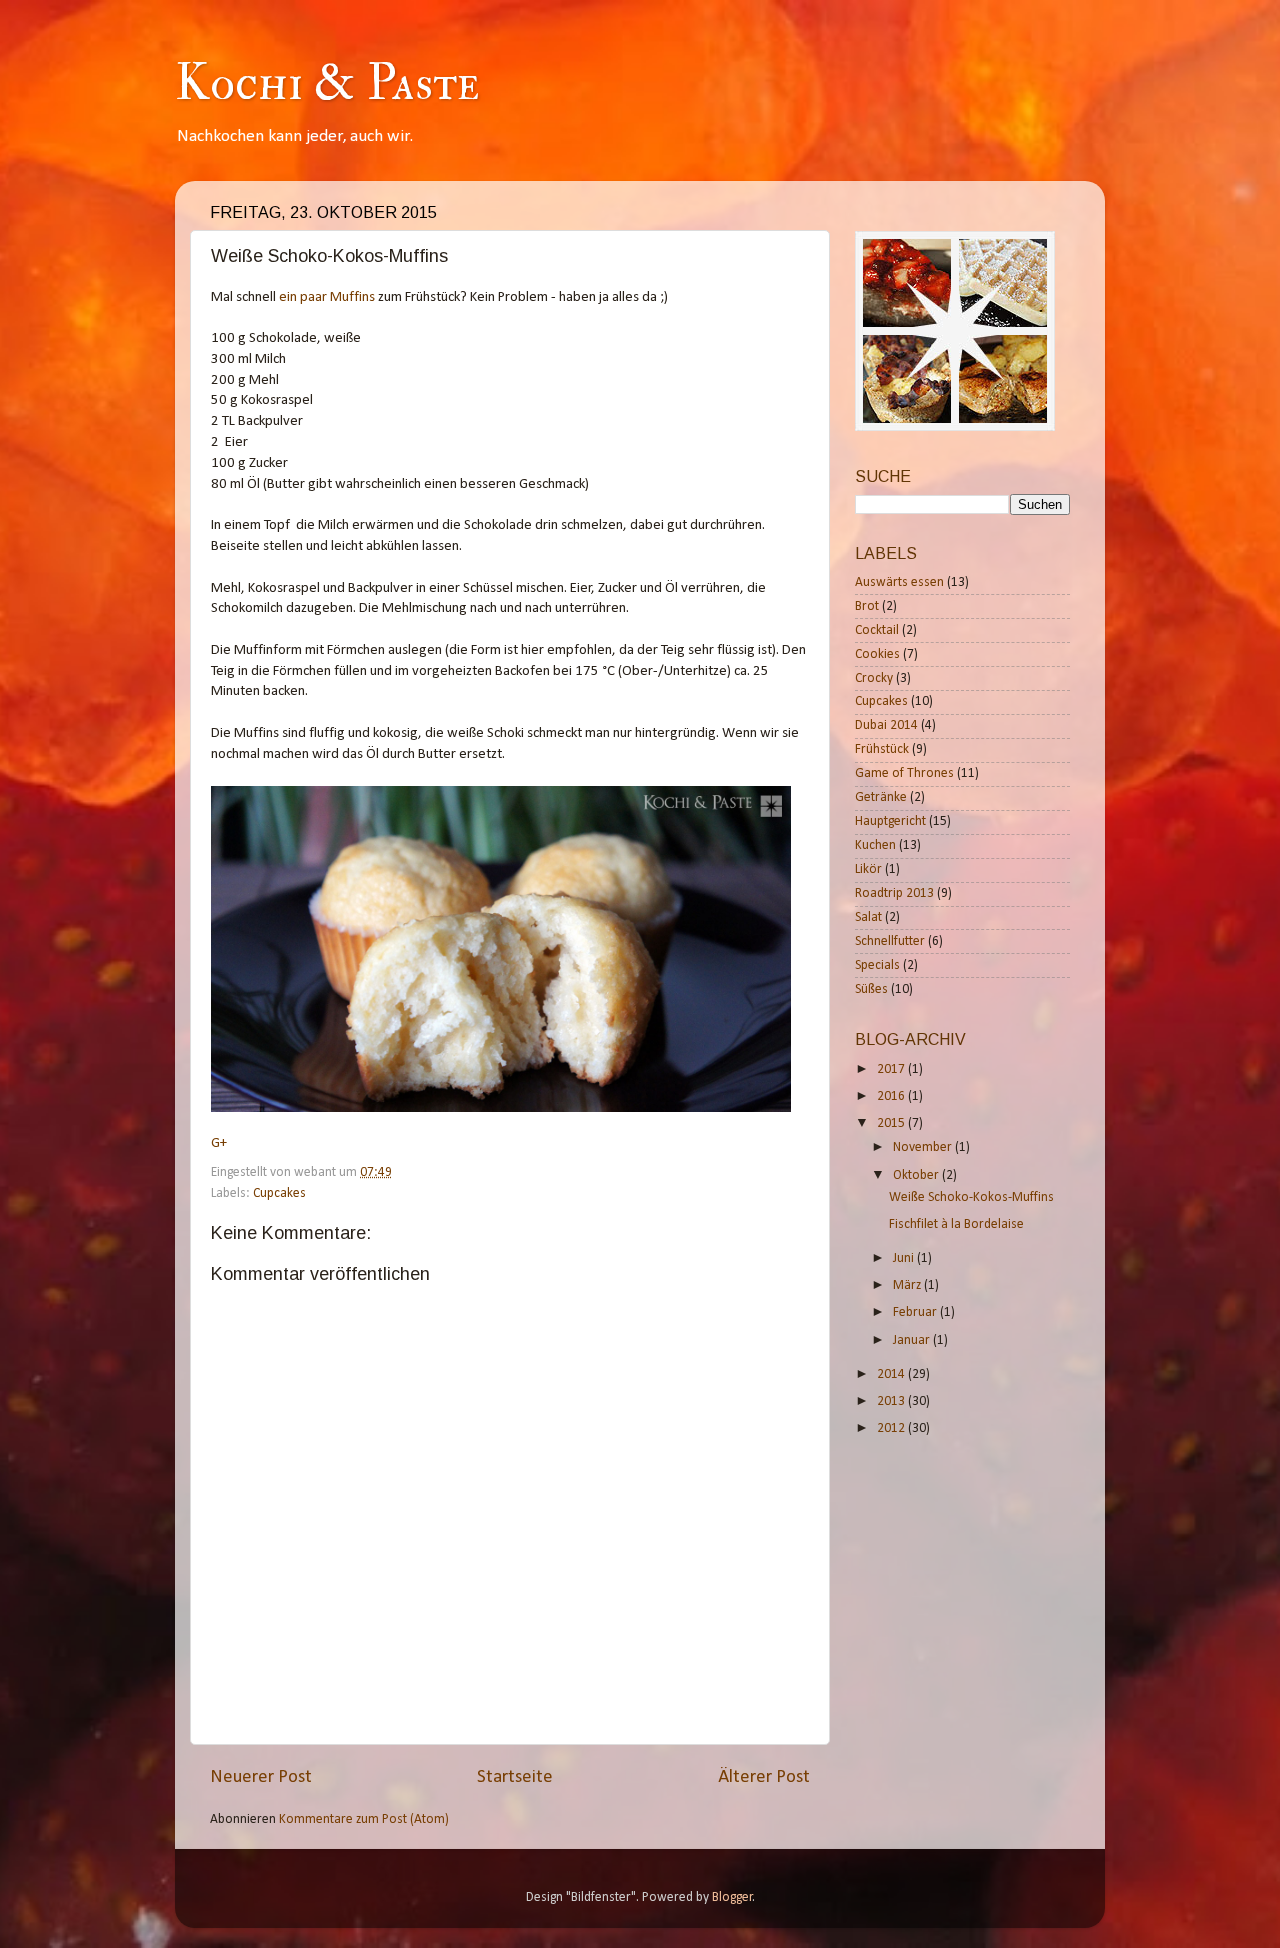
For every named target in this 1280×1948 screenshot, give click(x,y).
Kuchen (875, 845)
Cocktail (877, 630)
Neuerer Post (261, 1777)
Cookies (877, 654)
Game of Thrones (904, 773)
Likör (868, 869)
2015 (892, 1123)
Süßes (871, 989)
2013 (892, 1401)
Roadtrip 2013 (894, 893)
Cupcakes (279, 1193)
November (924, 1147)
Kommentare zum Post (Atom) (364, 1819)
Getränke (881, 797)
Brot (867, 606)
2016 (892, 1096)
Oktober (917, 1175)
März (908, 1285)
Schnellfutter (890, 941)
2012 (892, 1428)
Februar (916, 1312)
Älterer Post (764, 1777)
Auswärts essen (899, 582)
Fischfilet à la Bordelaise (956, 1224)
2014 (892, 1374)
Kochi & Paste (327, 83)
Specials (877, 965)
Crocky (874, 678)
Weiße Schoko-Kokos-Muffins (971, 1197)
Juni (905, 1258)
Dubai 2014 (886, 725)
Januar (913, 1340)
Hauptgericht (890, 821)
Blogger (732, 1897)
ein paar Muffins (327, 297)
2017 (892, 1069)
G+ (219, 1143)
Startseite (515, 1777)
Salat (868, 917)
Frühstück (882, 749)
